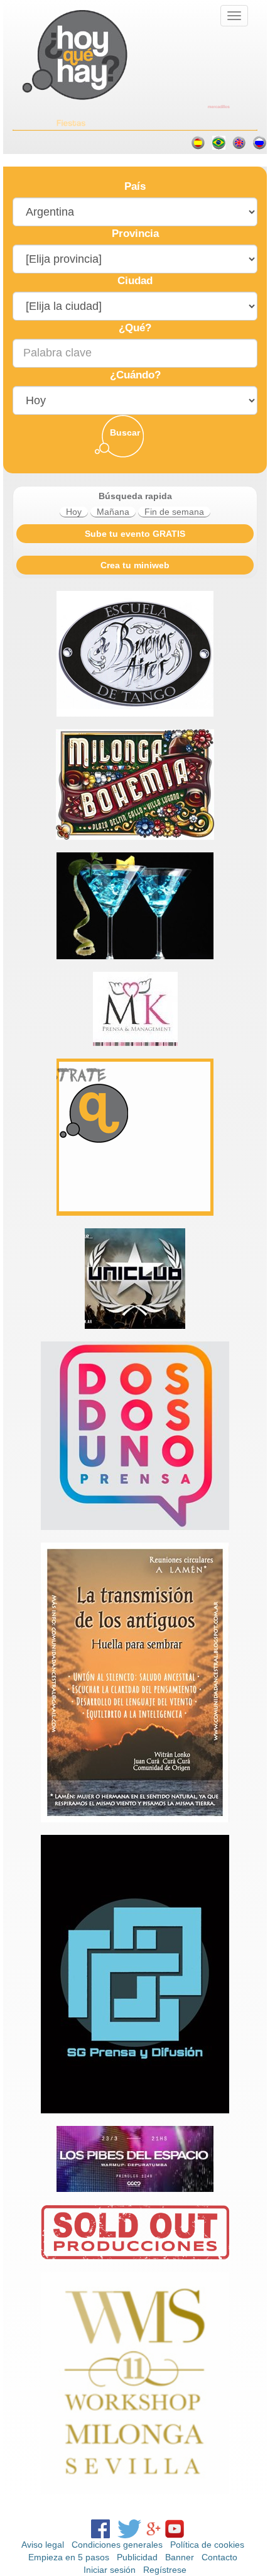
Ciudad (135, 281)
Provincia (135, 234)
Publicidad (137, 2557)
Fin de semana (174, 512)
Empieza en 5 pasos (69, 2557)
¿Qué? (135, 328)
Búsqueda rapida (135, 496)
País (135, 186)
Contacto (219, 2557)
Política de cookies (207, 2545)
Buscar (125, 432)
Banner (180, 2557)
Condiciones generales (117, 2545)
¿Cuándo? (135, 375)
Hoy (74, 512)
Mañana (113, 512)
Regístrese (165, 2570)
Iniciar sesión (110, 2570)
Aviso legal (43, 2545)
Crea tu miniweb (135, 565)
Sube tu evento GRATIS (135, 534)
